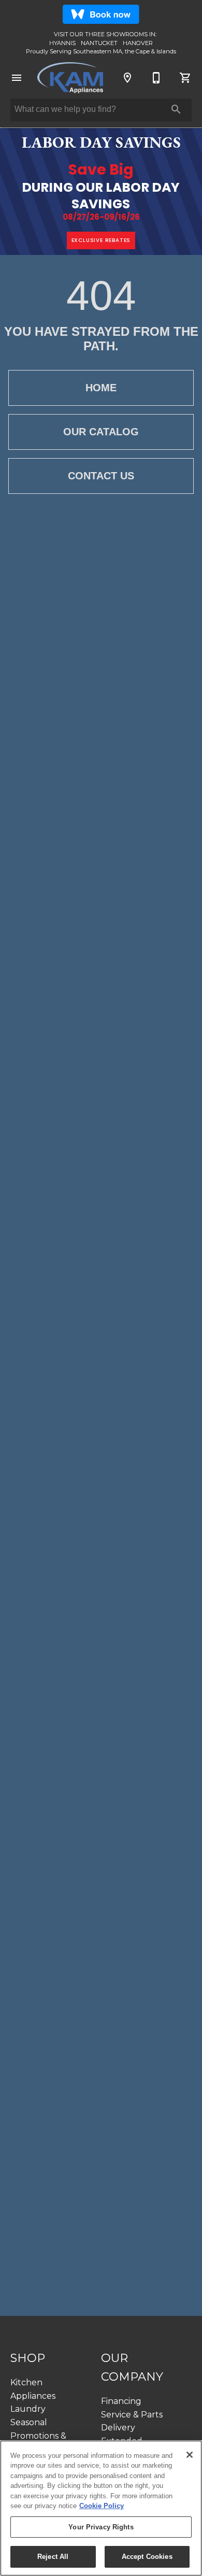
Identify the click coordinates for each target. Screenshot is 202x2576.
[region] (101, 2508)
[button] (17, 78)
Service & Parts (132, 2415)
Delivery (118, 2428)
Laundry (28, 2409)
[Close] (190, 2455)
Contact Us (101, 476)
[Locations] (127, 78)
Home (101, 388)
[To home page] (70, 78)
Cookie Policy (102, 2506)
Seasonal (29, 2422)
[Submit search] (176, 109)
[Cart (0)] (185, 78)
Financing (121, 2401)
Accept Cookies (147, 2557)
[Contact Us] (156, 78)
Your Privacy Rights (101, 2527)
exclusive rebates (101, 240)
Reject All (53, 2557)
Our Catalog (101, 432)
